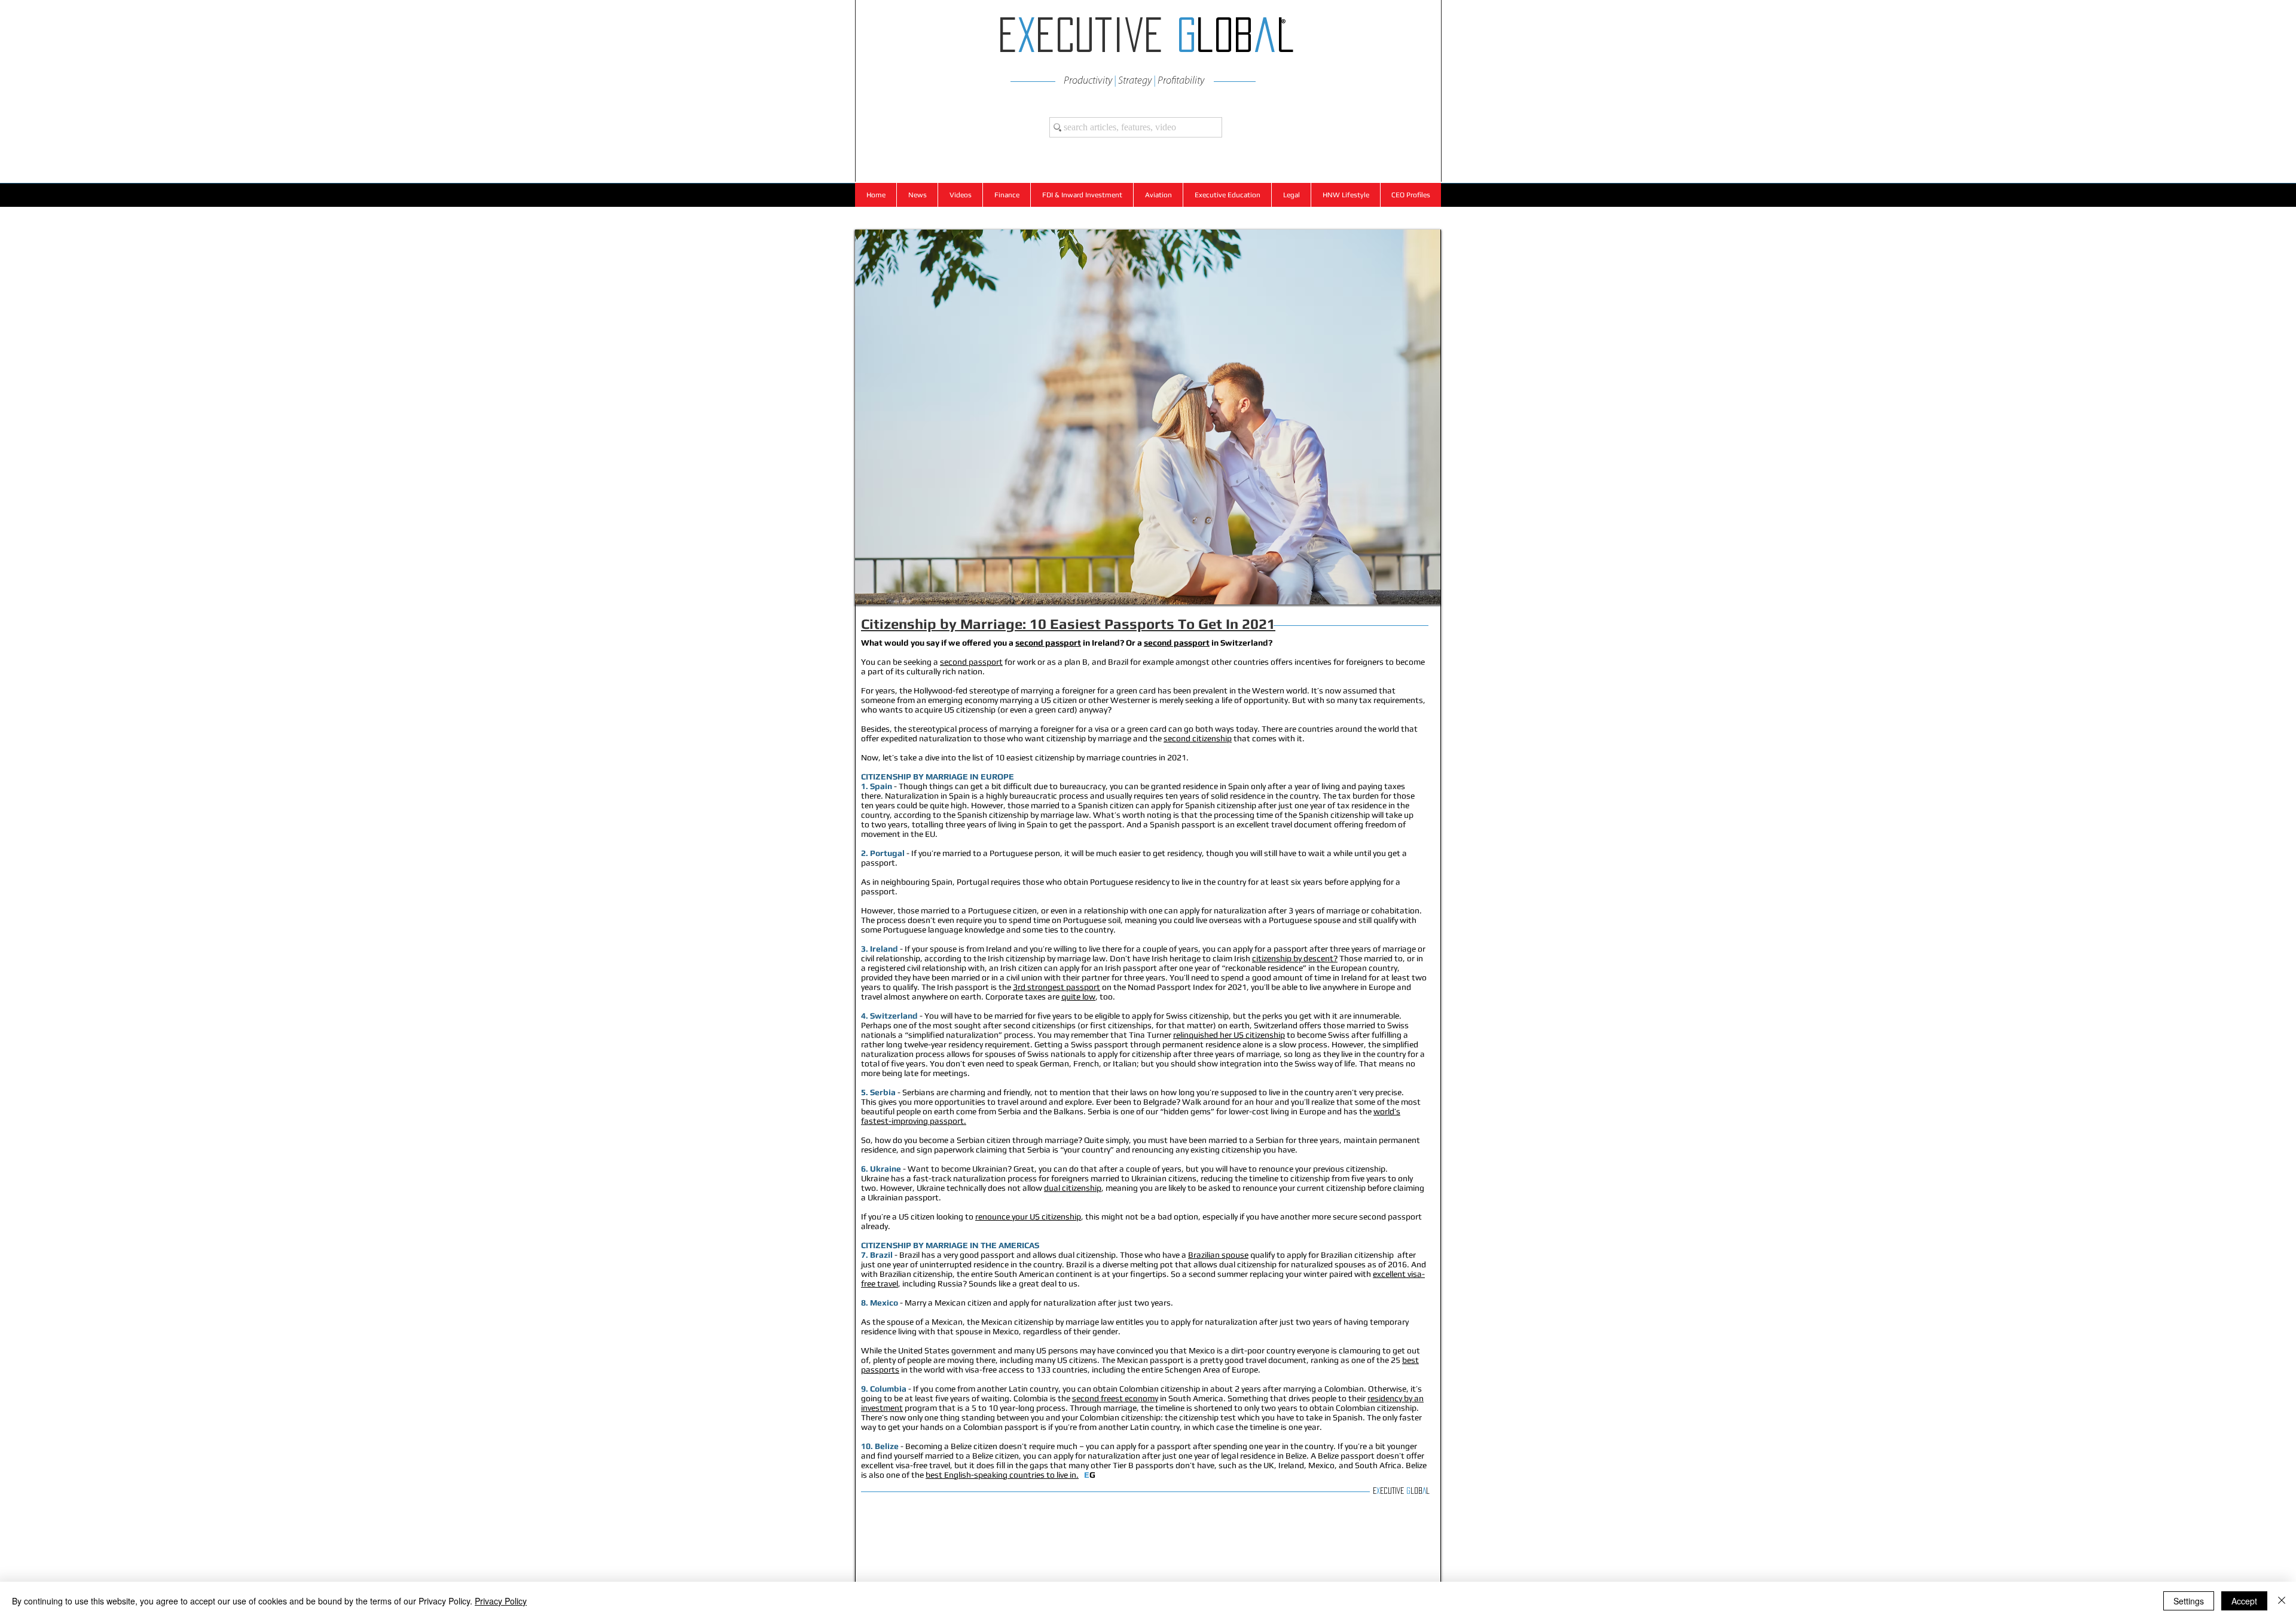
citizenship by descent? (1295, 958)
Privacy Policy (501, 1601)
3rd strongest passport (1057, 987)
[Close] (2282, 1601)
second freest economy (1115, 1398)
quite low (1078, 997)
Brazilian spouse (1218, 1255)
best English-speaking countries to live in (1002, 1475)
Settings (2189, 1601)
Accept (2244, 1601)
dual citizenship (1073, 1188)
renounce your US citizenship (1028, 1216)
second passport (1048, 643)
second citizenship (1198, 738)
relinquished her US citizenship (1229, 1035)
